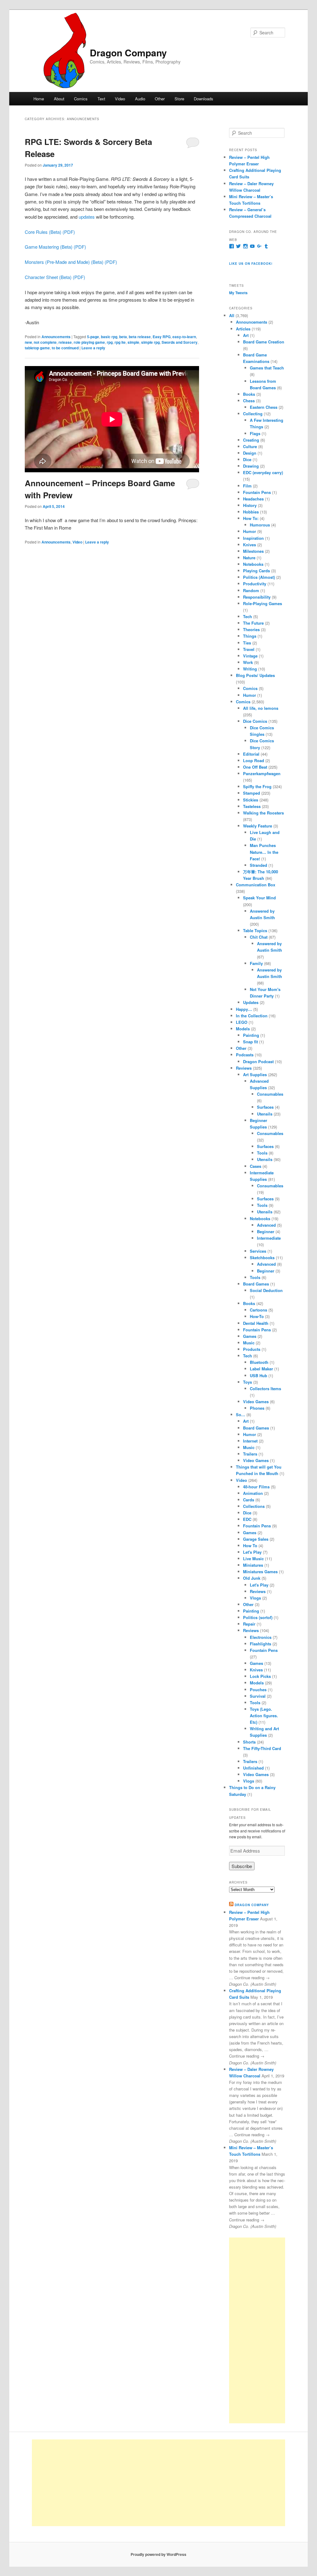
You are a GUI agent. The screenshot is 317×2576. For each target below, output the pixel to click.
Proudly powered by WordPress (158, 2554)
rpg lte (120, 342)
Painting (251, 1035)
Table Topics (255, 930)
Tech (248, 616)
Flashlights (261, 1644)
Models (243, 1029)
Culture (250, 446)
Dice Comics (255, 721)
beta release (140, 337)
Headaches (253, 499)
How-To (257, 1316)
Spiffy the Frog (257, 786)
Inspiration (253, 538)
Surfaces (265, 1107)
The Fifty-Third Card (262, 1748)
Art (246, 335)
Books (249, 394)
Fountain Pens (257, 492)
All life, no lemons (261, 708)
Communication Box (256, 885)
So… (241, 1415)
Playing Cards (256, 571)
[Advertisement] (257, 2330)
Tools (262, 1153)
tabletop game (37, 348)
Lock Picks (260, 1676)
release (65, 342)
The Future (253, 623)
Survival (258, 1696)
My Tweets (238, 293)
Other (160, 99)
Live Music (253, 1559)
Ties (247, 643)
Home (39, 99)
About (59, 99)
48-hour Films (256, 1487)
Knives (250, 545)
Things (250, 636)
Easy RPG (162, 337)
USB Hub (258, 1375)
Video (120, 99)
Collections (254, 1506)
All (232, 315)
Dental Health (256, 1323)
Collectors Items (265, 1388)
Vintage (250, 656)
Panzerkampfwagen (262, 773)
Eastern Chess (264, 407)
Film (247, 486)
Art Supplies (255, 1074)
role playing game (89, 342)
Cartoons (258, 1310)
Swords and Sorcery (180, 342)
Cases (256, 1166)
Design (250, 453)
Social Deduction (266, 1290)
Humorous (260, 525)
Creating (251, 440)
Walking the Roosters (263, 813)
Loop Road (254, 760)
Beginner (266, 1231)
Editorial (251, 754)
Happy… (244, 1009)
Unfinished (253, 1768)
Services (258, 1251)
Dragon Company (128, 52)
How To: (251, 518)
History (250, 505)
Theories (251, 629)
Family (256, 963)
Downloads (204, 99)
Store (179, 99)
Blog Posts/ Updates (255, 675)
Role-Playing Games (263, 603)
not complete (45, 342)
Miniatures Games (260, 1572)
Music (249, 1343)
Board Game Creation (264, 342)
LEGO (242, 1022)
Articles (243, 329)
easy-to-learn (184, 337)
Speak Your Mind (259, 898)
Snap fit (250, 1042)
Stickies (251, 800)
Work (248, 662)
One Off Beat (255, 767)
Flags (255, 433)
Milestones (253, 551)
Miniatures (253, 1565)
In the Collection (252, 1016)
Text (101, 99)
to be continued (65, 348)
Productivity (255, 584)
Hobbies (251, 512)
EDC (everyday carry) (263, 472)
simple (133, 342)
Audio (140, 99)
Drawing (251, 466)
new (28, 342)
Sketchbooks (262, 1257)
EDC (247, 1519)
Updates (251, 1002)
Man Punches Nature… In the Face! (264, 852)
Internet (250, 1441)
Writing (250, 669)
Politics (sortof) (258, 1617)
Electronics (261, 1637)
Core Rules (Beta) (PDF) (50, 232)
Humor (250, 531)
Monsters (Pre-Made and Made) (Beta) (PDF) (71, 262)
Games (250, 1336)
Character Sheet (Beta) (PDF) (55, 277)
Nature (249, 558)
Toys (248, 1382)
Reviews (244, 1068)
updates (87, 217)
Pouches (258, 1690)
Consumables (270, 1094)
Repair (249, 1624)
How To (250, 1546)
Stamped (252, 793)
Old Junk (252, 1578)
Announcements (56, 337)
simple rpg (150, 342)
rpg (110, 342)
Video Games (256, 1402)
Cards (249, 1500)
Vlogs (255, 1598)
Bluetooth (259, 1362)
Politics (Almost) (259, 577)
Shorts (249, 1742)
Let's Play (252, 1552)
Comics (81, 99)
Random (251, 590)
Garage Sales (256, 1539)
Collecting (253, 414)
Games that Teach (267, 368)
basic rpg (109, 337)
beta (123, 337)
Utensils (265, 1114)
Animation (253, 1493)
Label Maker (261, 1369)
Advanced (266, 1225)
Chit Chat (259, 937)
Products (252, 1349)
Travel (249, 649)
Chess (249, 401)
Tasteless (252, 806)
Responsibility (257, 597)
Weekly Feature (258, 826)
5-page (93, 337)
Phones (257, 1408)
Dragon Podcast (258, 1061)
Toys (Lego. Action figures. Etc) (264, 1716)
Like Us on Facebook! (251, 264)
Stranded (258, 865)
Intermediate (269, 1238)
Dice (247, 459)
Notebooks (253, 564)
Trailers (250, 1454)
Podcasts (245, 1055)
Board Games (256, 1284)
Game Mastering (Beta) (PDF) (55, 247)
